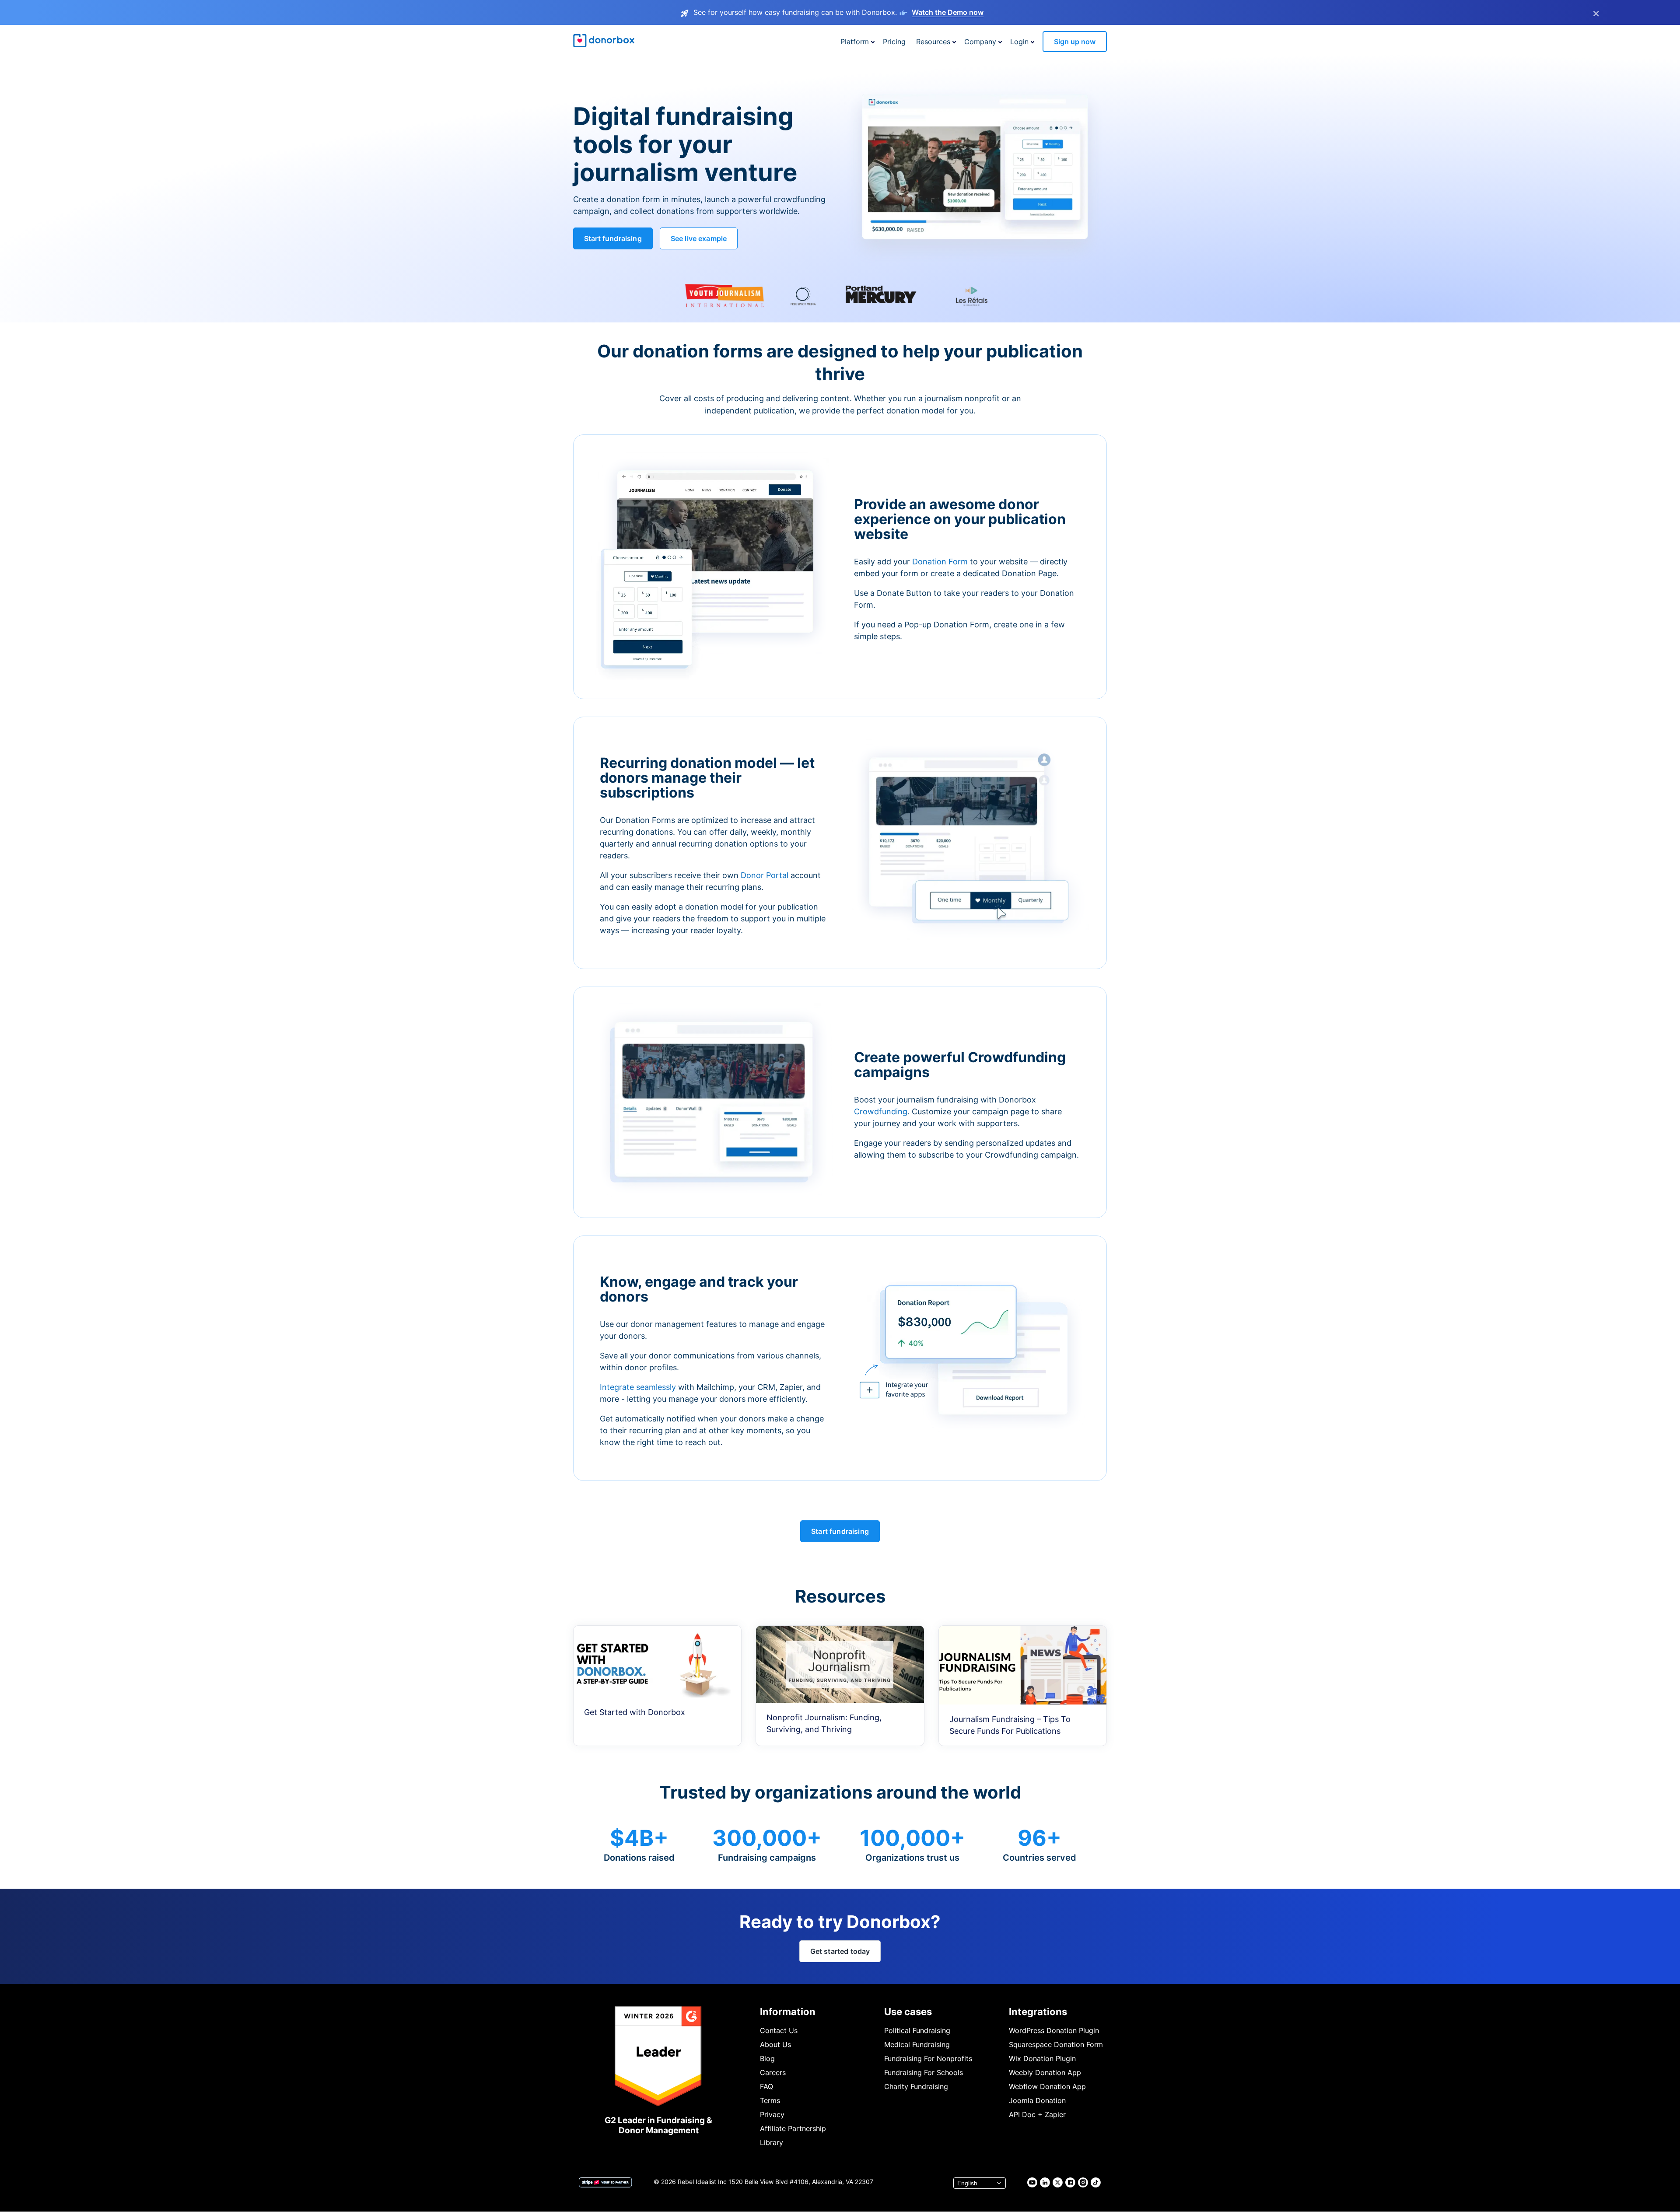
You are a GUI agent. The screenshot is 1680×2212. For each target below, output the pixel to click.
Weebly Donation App (1045, 2072)
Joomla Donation (1037, 2100)
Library (772, 2142)
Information (788, 2012)
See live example (699, 238)
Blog (767, 2058)
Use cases (908, 2012)
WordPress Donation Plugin (1054, 2030)
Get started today (840, 1951)
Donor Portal (765, 875)
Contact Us (779, 2030)
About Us (775, 2044)
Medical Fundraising (917, 2044)
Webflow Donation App (1047, 2086)
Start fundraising (613, 238)
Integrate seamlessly (638, 1387)
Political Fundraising (917, 2030)
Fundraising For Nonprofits (928, 2058)
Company (980, 42)
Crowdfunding (881, 1111)
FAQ (766, 2086)
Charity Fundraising (916, 2086)
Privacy (772, 2114)
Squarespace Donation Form (1056, 2044)
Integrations (1038, 2012)
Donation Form (940, 562)
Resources (933, 42)
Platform (855, 42)
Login (1019, 42)
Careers (773, 2072)
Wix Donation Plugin (1042, 2058)
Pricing (894, 42)
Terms (770, 2100)
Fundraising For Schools (924, 2072)
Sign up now (1075, 42)
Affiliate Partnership (793, 2128)
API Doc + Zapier (1037, 2114)
